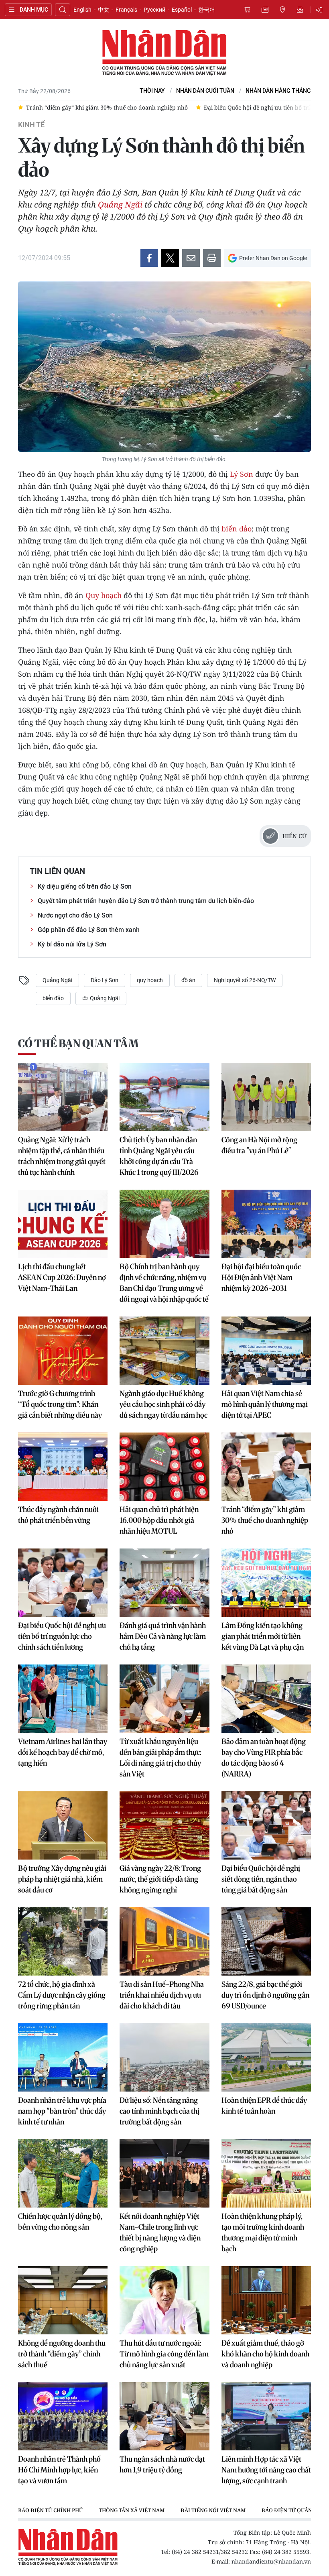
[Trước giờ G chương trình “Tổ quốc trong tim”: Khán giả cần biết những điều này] (63, 1351)
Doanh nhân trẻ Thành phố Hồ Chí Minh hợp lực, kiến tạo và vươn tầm (59, 2470)
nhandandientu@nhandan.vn (271, 2561)
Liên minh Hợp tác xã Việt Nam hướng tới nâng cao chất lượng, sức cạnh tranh (266, 2470)
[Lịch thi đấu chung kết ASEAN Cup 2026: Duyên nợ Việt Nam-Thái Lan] (63, 1224)
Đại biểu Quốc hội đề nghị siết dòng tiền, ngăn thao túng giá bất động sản (261, 1879)
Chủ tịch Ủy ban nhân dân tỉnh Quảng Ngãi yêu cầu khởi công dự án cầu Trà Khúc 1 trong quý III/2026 (159, 1156)
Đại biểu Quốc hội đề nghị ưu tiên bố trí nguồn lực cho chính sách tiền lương (62, 1636)
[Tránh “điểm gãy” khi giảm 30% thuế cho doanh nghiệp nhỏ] (266, 1467)
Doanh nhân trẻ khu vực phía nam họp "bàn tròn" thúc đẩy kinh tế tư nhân (62, 2111)
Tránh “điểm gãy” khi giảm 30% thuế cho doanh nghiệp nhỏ (265, 1520)
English (82, 10)
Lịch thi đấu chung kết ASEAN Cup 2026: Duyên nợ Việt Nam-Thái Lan (62, 1277)
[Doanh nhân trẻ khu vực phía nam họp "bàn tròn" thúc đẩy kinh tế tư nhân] (63, 2057)
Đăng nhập (321, 10)
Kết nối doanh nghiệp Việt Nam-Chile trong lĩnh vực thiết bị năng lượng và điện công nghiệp (160, 2232)
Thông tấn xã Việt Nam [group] (132, 2510)
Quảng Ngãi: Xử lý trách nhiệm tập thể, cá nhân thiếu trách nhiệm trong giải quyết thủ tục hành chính (62, 1156)
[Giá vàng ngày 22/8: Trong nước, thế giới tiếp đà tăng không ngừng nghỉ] (164, 1825)
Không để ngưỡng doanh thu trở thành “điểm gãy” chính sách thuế (62, 2354)
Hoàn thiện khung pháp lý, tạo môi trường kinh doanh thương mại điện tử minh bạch (263, 2232)
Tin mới (265, 10)
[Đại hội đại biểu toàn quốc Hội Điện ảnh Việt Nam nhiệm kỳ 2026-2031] (266, 1224)
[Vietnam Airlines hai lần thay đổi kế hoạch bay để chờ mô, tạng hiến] (63, 1699)
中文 (104, 10)
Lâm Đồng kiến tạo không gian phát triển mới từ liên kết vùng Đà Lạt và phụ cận (263, 1636)
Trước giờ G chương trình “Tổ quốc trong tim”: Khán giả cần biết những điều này (60, 1404)
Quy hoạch (104, 595)
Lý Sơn (242, 474)
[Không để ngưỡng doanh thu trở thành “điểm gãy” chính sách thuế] (63, 2300)
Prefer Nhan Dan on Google (273, 258)
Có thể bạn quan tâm (78, 1043)
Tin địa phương (282, 10)
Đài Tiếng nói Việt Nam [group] (213, 2510)
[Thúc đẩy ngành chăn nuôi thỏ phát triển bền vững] (63, 1467)
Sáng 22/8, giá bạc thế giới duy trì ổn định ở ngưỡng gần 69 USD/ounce (265, 1995)
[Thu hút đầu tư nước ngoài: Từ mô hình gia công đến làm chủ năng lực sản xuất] (164, 2300)
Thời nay (152, 91)
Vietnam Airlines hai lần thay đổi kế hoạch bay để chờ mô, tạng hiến (63, 1752)
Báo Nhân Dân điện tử (164, 53)
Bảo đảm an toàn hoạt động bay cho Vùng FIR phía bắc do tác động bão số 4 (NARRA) (264, 1758)
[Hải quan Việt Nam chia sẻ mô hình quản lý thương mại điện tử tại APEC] (266, 1351)
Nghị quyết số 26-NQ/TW (245, 980)
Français (126, 10)
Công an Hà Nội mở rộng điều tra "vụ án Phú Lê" (259, 1145)
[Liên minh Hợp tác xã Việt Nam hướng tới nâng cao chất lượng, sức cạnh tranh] (266, 2416)
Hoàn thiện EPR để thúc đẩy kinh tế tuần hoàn (264, 2106)
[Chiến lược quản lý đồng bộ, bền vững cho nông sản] (63, 2173)
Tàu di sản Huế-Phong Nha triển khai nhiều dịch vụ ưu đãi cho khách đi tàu (162, 1995)
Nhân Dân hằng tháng (278, 91)
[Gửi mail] (191, 258)
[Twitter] (170, 258)
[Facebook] (149, 258)
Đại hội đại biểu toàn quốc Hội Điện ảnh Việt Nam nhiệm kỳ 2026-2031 (261, 1277)
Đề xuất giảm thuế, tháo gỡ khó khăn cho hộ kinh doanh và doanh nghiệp (265, 2354)
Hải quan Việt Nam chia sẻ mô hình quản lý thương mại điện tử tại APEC (265, 1404)
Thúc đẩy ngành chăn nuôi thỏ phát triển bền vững (58, 1515)
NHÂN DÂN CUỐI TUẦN (205, 91)
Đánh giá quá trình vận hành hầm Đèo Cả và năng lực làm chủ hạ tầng (163, 1636)
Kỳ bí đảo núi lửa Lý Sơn (72, 944)
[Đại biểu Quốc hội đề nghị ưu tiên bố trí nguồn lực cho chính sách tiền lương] (63, 1583)
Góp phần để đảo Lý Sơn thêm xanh (89, 930)
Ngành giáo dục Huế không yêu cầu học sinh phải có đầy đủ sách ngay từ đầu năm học (163, 1404)
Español (182, 10)
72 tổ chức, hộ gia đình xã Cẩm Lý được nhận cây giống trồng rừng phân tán (62, 1995)
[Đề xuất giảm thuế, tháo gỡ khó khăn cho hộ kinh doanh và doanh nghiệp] (266, 2300)
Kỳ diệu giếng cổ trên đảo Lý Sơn (85, 886)
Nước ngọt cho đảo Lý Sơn (75, 915)
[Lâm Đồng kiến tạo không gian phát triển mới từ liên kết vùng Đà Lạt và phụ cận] (266, 1583)
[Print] (212, 258)
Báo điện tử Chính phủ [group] (50, 2510)
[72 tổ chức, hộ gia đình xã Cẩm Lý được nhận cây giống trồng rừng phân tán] (63, 1941)
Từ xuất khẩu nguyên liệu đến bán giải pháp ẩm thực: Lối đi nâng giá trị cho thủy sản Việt (160, 1758)
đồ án (188, 980)
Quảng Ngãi (120, 204)
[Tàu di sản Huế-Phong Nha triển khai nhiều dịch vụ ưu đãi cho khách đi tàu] (164, 1941)
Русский (154, 10)
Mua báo (247, 10)
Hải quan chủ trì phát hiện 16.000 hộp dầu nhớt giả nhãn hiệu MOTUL (159, 1520)
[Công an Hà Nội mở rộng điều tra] (266, 1097)
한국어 (207, 10)
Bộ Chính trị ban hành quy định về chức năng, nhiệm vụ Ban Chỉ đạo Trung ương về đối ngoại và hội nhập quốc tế (164, 1283)
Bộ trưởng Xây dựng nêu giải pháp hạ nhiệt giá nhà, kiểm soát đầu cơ (62, 1879)
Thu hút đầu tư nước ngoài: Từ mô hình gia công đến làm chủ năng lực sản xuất (164, 2354)
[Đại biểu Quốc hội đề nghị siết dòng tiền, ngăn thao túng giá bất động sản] (266, 1825)
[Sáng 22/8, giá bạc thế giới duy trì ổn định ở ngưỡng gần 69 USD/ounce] (266, 1941)
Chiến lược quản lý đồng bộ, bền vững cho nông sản (60, 2222)
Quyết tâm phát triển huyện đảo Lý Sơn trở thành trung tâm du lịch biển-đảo (146, 901)
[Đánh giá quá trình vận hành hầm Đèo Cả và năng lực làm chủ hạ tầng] (164, 1583)
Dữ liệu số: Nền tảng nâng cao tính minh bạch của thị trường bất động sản (159, 2111)
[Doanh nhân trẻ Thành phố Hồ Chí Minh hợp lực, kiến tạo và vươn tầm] (63, 2416)
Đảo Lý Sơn (105, 980)
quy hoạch (150, 980)
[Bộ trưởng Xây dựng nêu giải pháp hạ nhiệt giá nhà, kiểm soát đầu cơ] (63, 1825)
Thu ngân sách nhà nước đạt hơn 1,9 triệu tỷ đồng (162, 2464)
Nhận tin (300, 10)
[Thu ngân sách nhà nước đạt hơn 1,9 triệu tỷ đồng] (164, 2416)
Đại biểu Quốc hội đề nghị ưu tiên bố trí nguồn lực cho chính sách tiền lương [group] (129, 107)
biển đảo (237, 529)
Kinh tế (31, 125)
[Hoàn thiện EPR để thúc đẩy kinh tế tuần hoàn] (266, 2057)
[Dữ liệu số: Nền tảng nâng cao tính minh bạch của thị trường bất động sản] (164, 2057)
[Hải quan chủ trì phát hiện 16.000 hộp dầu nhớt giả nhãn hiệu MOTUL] (164, 1467)
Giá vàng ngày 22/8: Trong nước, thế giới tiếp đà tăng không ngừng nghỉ (160, 1879)
